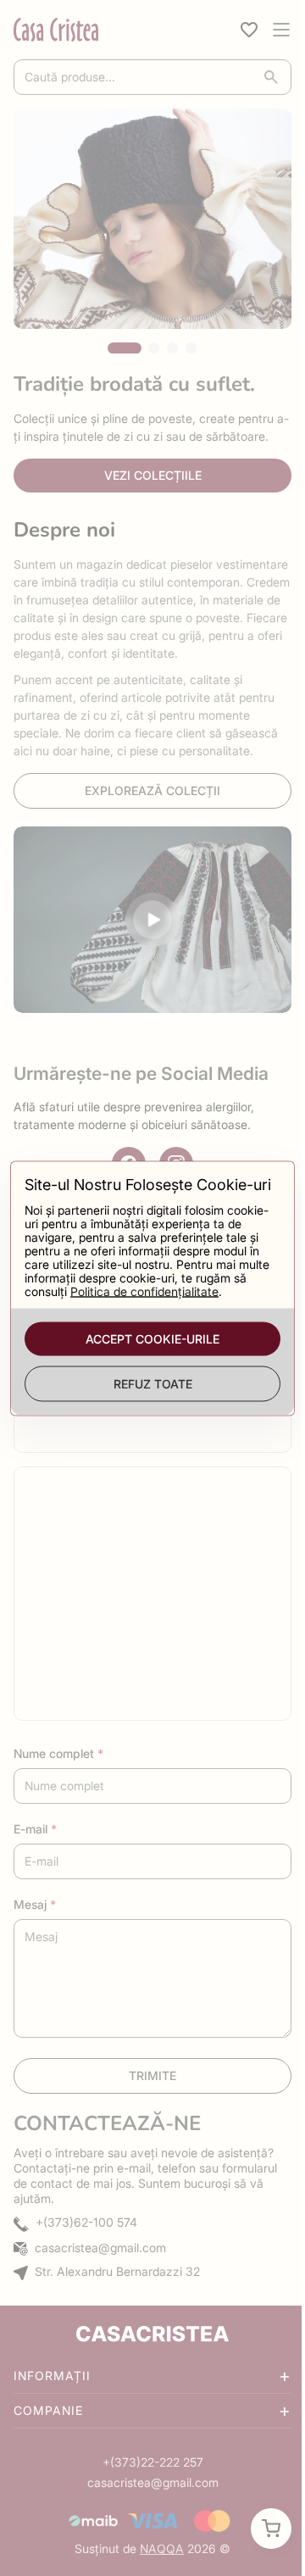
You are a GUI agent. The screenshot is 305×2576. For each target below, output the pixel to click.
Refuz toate (146, 1392)
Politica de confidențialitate (161, 1300)
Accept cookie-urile (147, 1347)
